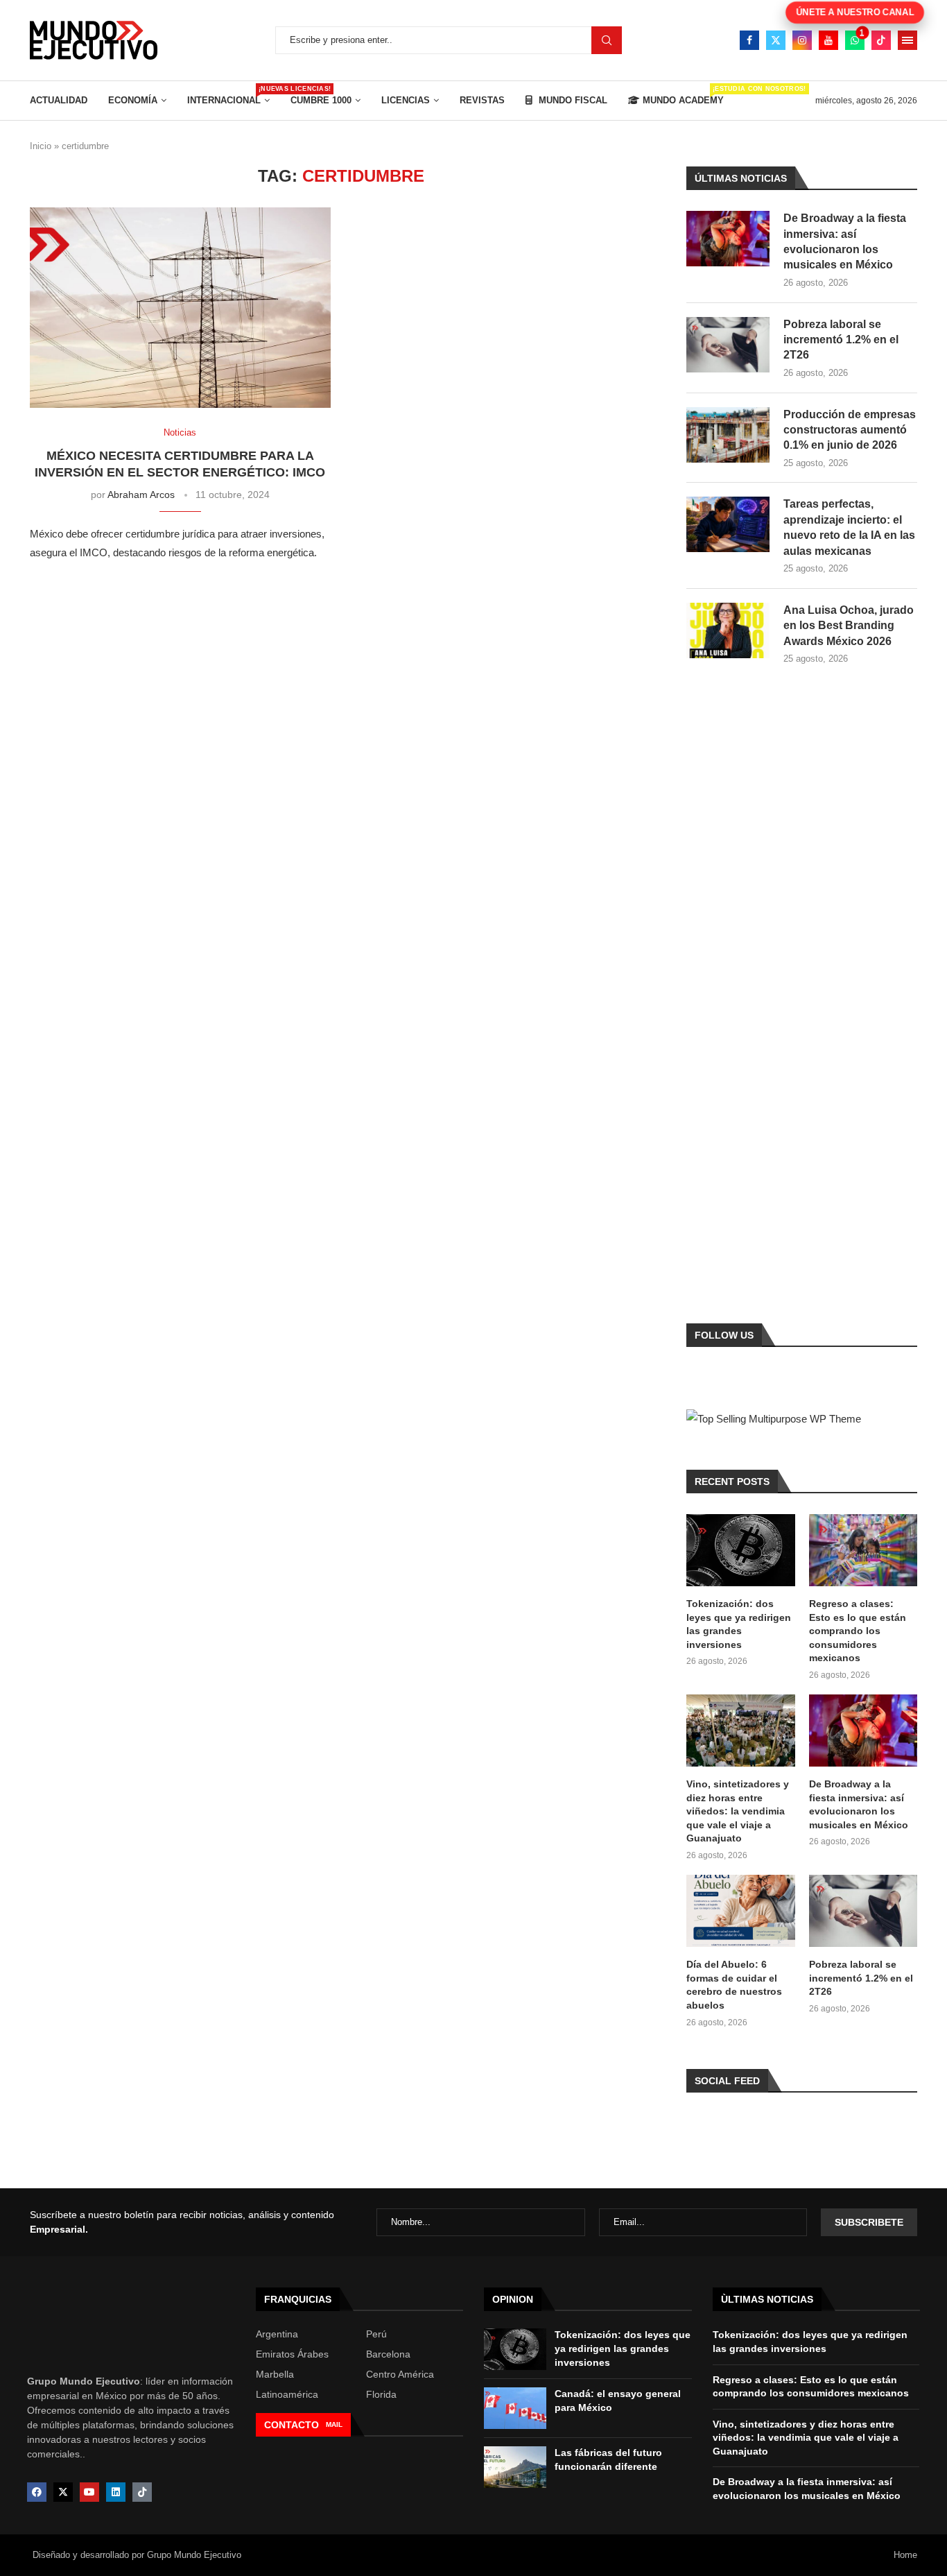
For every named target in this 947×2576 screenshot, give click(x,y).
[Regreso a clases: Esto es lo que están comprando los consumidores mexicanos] (863, 1550)
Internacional (228, 95)
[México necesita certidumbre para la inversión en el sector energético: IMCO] (180, 308)
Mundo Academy (683, 95)
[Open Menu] (907, 40)
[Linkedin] (116, 2492)
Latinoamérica (287, 2394)
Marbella (275, 2374)
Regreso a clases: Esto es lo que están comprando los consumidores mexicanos (858, 1631)
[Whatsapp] (855, 40)
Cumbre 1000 (321, 100)
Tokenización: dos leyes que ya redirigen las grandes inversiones (739, 1624)
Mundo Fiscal (572, 100)
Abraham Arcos (141, 495)
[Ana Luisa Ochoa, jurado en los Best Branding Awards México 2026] (728, 630)
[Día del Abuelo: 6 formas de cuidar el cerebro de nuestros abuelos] (740, 1911)
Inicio (41, 146)
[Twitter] (776, 40)
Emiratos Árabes (292, 2354)
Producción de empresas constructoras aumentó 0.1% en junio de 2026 (850, 430)
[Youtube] (828, 40)
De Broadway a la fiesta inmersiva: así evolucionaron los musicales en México (845, 241)
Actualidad (59, 100)
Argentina (277, 2334)
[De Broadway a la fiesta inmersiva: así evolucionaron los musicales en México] (728, 239)
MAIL (334, 2424)
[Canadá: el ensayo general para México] (515, 2408)
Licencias (406, 100)
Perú (376, 2334)
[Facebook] (749, 40)
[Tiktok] (881, 40)
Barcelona (388, 2354)
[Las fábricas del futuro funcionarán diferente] (515, 2467)
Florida (381, 2394)
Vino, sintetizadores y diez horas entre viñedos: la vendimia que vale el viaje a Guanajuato (738, 1811)
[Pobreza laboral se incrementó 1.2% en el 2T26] (728, 345)
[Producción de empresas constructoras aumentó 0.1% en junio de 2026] (728, 435)
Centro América (400, 2374)
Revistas (482, 100)
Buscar (607, 40)
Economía (133, 100)
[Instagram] (802, 40)
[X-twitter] (63, 2492)
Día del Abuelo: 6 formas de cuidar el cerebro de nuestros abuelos (734, 1985)
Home (905, 2555)
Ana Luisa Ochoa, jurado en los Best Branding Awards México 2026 (849, 626)
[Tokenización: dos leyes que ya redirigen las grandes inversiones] (740, 1550)
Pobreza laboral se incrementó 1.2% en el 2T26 (841, 340)
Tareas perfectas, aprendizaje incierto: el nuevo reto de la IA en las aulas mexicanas (849, 527)
